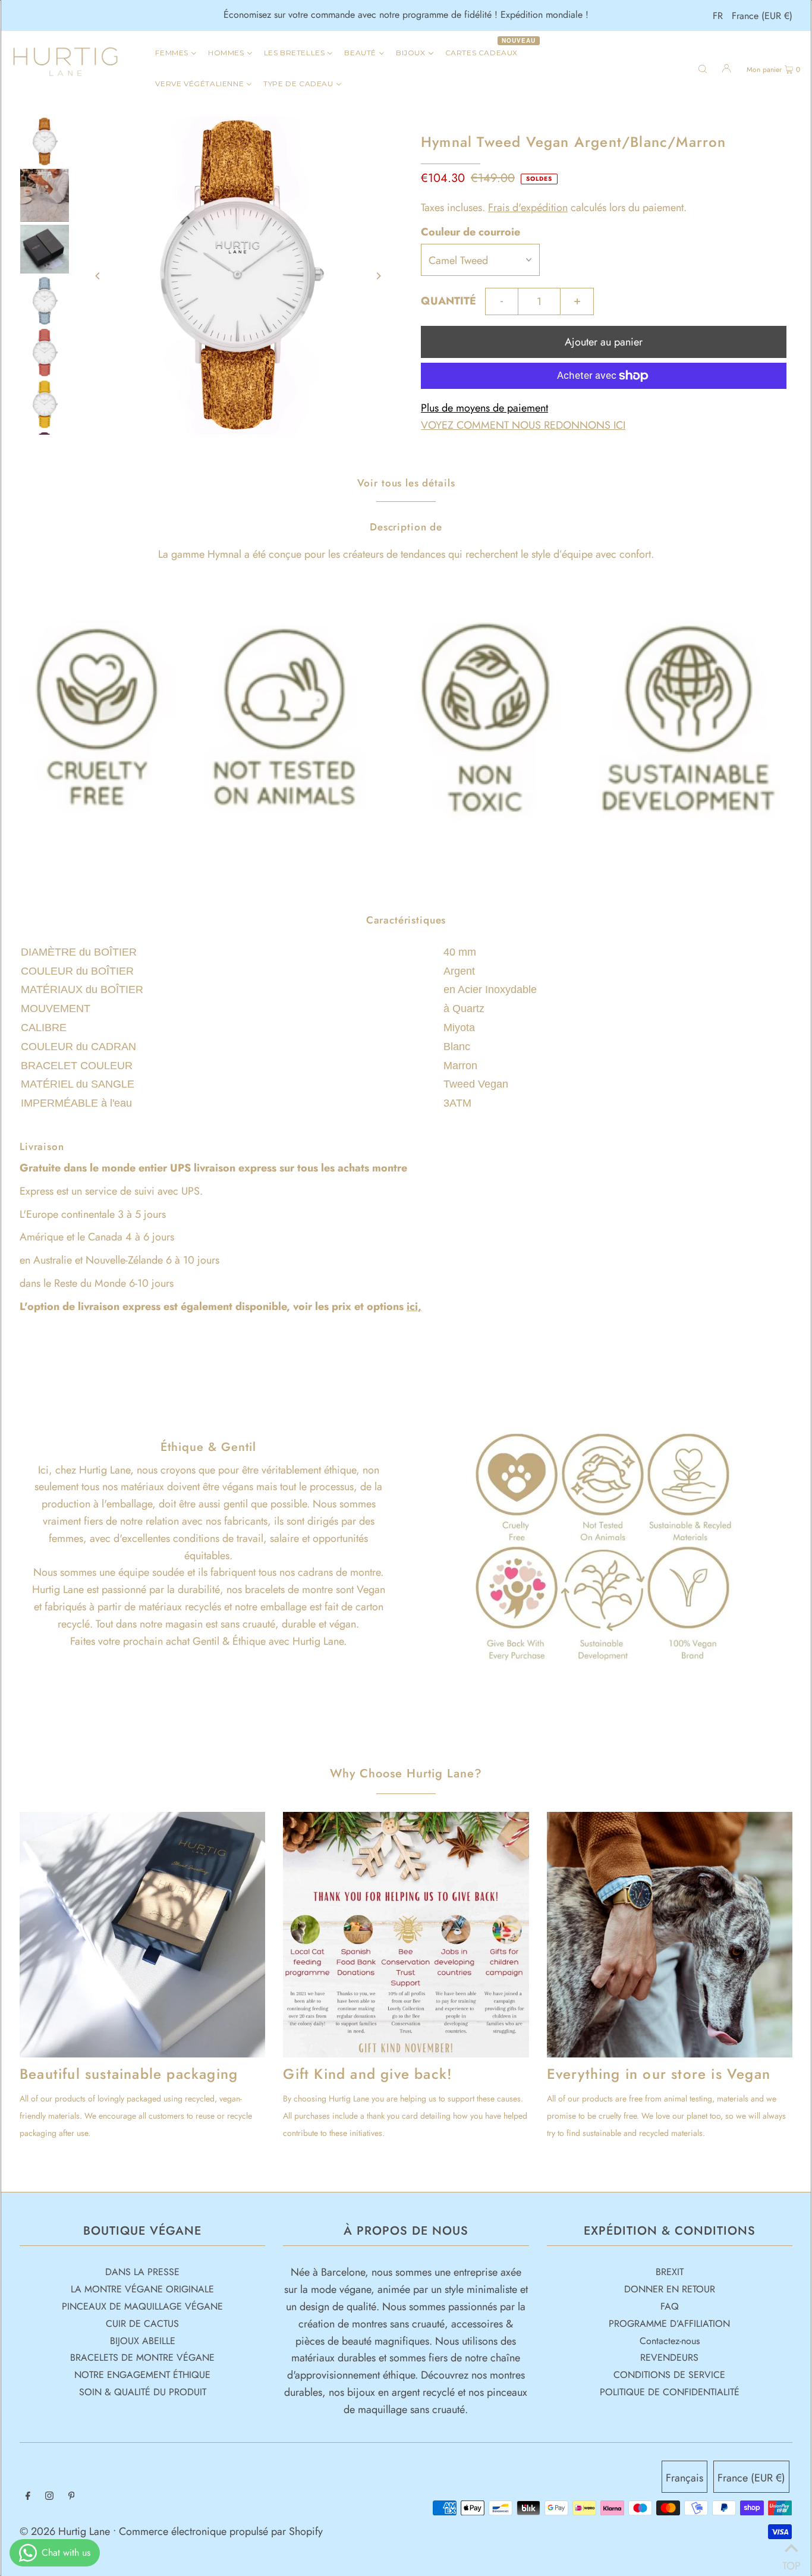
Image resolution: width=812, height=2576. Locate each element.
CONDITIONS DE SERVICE (669, 2375)
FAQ (670, 2306)
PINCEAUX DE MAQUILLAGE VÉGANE (142, 2306)
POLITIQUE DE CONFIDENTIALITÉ (670, 2392)
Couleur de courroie (470, 232)
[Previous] (98, 276)
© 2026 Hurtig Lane (66, 2531)
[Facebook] (28, 2497)
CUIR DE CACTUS (142, 2324)
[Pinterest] (72, 2497)
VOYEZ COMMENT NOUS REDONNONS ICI (523, 425)
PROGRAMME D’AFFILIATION (669, 2324)
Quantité (449, 301)
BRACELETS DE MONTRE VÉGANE (142, 2357)
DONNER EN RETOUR (670, 2289)
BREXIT (670, 2272)
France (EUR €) (762, 16)
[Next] (378, 276)
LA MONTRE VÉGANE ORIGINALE (142, 2289)
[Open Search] (703, 68)
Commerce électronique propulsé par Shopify (221, 2531)
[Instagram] (49, 2497)
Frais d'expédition (528, 208)
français (684, 2478)
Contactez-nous (670, 2341)
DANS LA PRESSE (142, 2272)
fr (718, 16)
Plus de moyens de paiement (484, 408)
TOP (791, 2561)
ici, (414, 1306)
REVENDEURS (669, 2357)
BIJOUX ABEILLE (143, 2341)
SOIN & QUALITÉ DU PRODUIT (143, 2392)
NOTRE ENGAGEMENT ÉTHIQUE (142, 2375)
